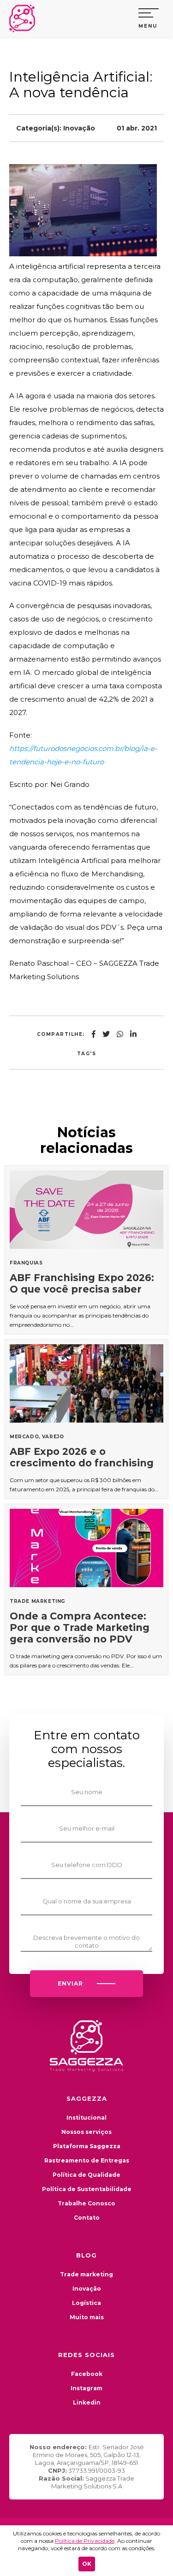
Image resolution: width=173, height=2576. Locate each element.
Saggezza (25, 18)
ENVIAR (70, 1983)
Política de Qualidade (86, 2175)
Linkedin (87, 2402)
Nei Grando (70, 784)
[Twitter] (106, 1034)
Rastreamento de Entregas (87, 2160)
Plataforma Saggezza (87, 2146)
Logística (86, 2303)
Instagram (86, 2388)
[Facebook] (94, 1034)
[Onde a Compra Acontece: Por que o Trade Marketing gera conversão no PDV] (86, 1589)
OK (87, 2564)
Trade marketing (86, 2274)
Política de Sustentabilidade (87, 2189)
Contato (87, 2218)
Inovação (79, 128)
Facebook (87, 2374)
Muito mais (87, 2317)
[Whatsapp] (120, 1034)
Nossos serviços (86, 2132)
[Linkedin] (133, 1034)
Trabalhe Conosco (86, 2203)
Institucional (86, 2118)
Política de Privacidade (85, 2541)
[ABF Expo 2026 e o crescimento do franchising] (86, 1419)
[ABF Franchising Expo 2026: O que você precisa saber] (86, 1250)
